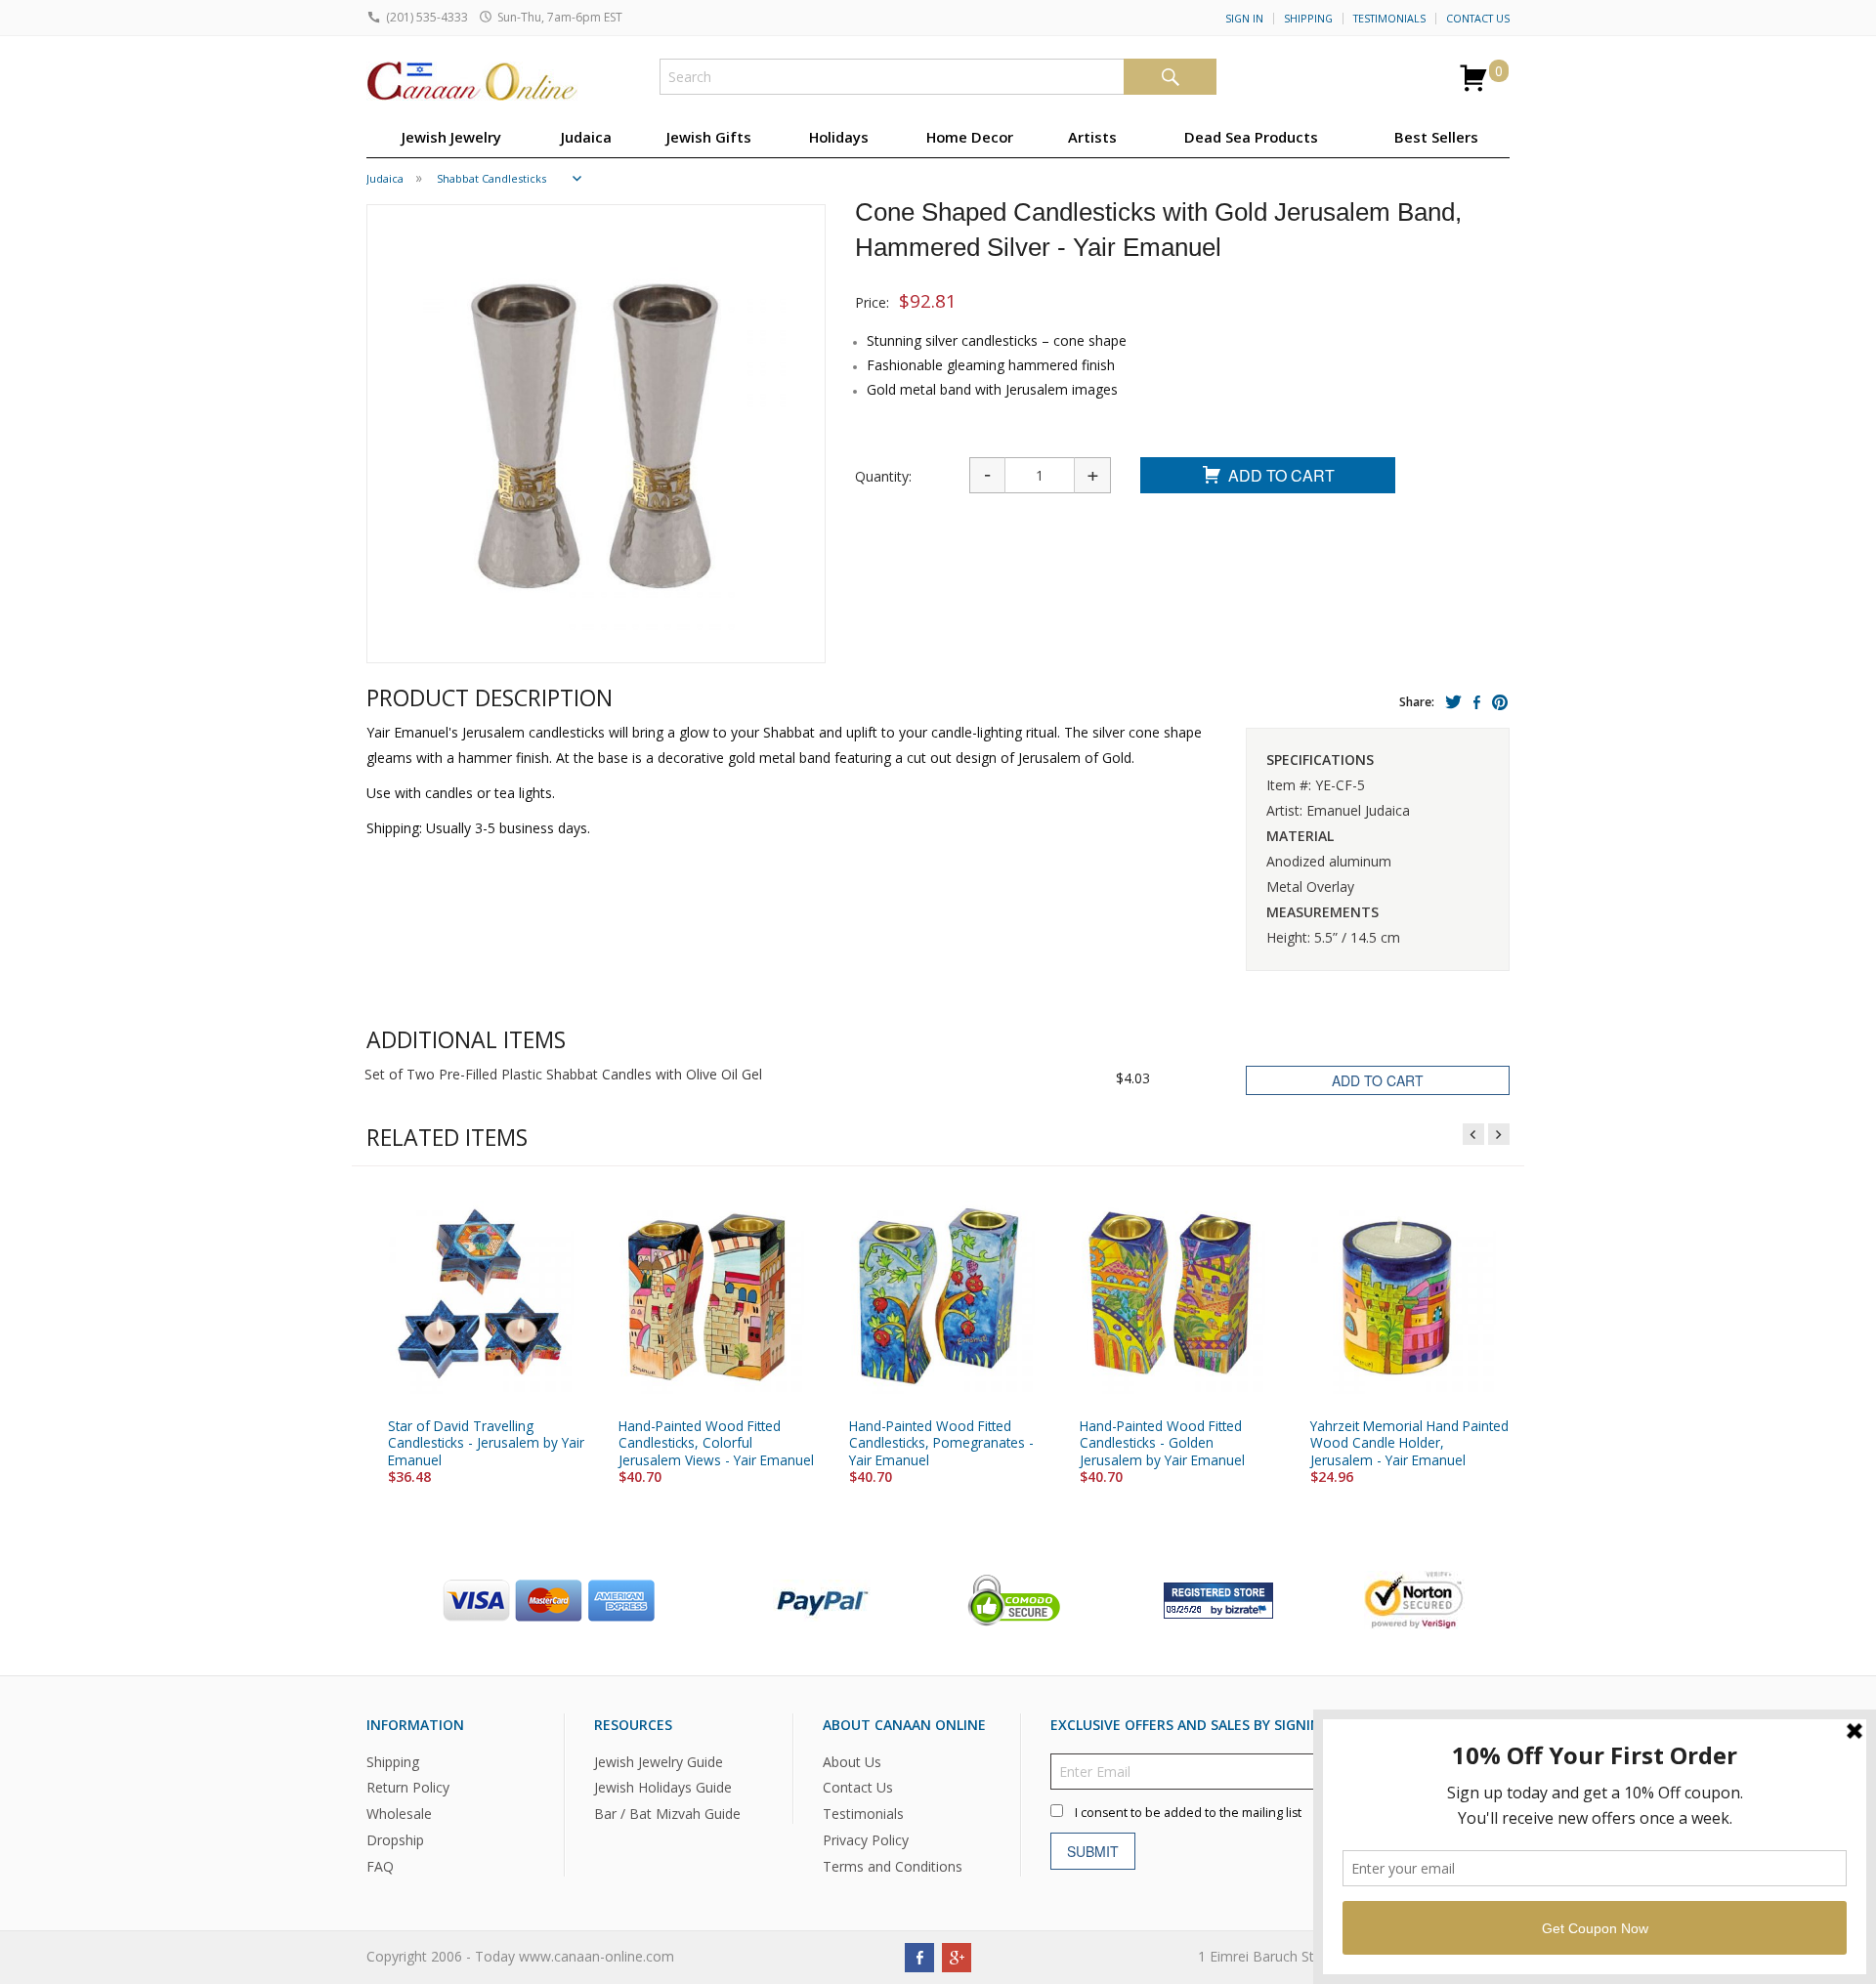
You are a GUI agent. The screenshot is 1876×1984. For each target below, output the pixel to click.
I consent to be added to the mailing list (1188, 1812)
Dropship (395, 1840)
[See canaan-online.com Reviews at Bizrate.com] (1218, 1598)
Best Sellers (1436, 137)
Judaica (586, 137)
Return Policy (408, 1787)
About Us (852, 1761)
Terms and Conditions (893, 1866)
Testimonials (1389, 19)
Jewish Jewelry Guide (659, 1761)
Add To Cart (1281, 475)
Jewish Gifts (709, 137)
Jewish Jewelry (451, 137)
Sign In (1244, 19)
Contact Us (1478, 19)
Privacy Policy (866, 1840)
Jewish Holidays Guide (663, 1787)
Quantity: (883, 476)
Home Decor (970, 137)
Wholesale (399, 1814)
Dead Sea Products (1251, 137)
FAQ (380, 1866)
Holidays (839, 137)
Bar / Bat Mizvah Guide (667, 1814)
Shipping (1308, 19)
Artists (1092, 137)
